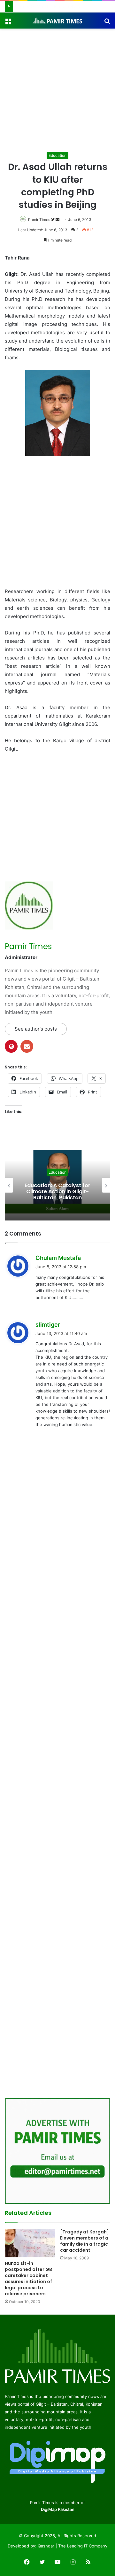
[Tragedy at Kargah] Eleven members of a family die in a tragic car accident (84, 2241)
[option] (57, 1185)
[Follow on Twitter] (53, 220)
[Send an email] (57, 220)
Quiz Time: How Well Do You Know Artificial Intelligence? (58, 1191)
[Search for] (107, 23)
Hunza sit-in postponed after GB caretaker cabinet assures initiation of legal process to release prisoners (28, 2278)
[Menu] (8, 23)
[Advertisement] (57, 89)
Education (57, 155)
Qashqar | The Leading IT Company (73, 2546)
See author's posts (36, 1029)
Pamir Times (39, 220)
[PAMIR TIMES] (57, 21)
